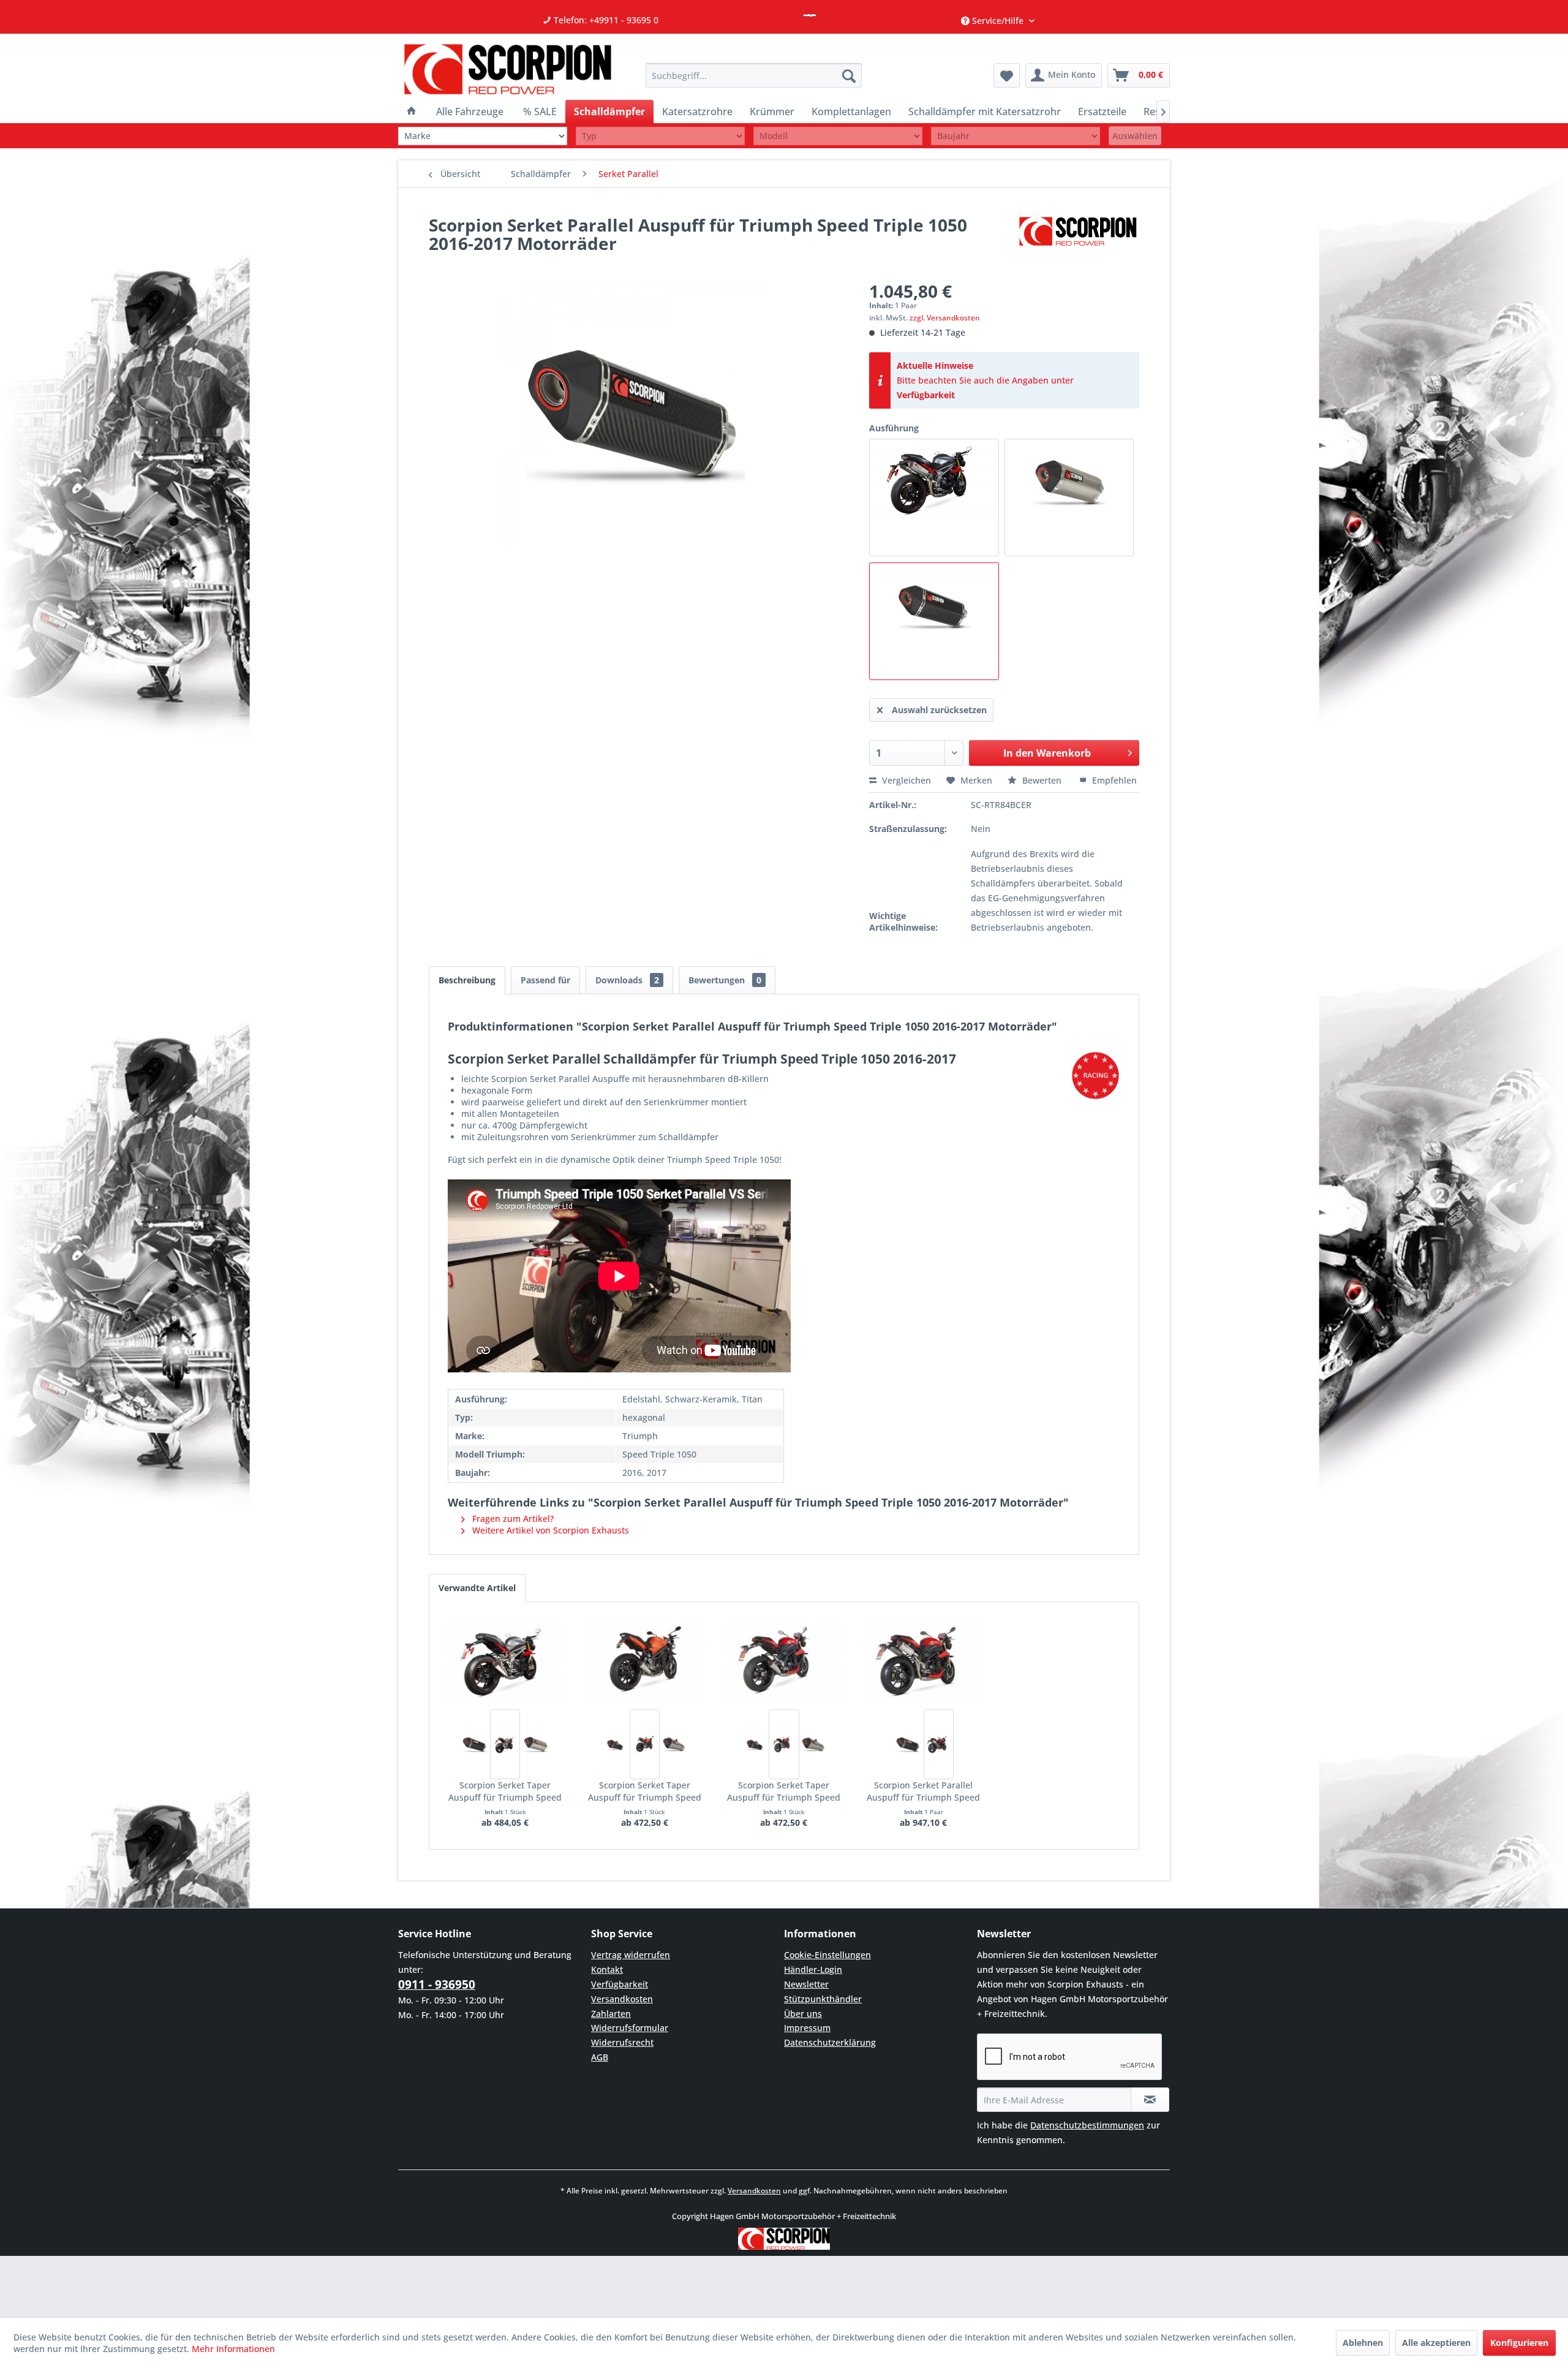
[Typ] (660, 136)
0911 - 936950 (437, 1984)
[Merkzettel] (1007, 75)
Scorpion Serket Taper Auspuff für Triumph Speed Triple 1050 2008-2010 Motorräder (645, 1791)
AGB (600, 2057)
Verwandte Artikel (477, 1588)
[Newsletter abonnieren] (1150, 2100)
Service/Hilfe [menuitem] (998, 21)
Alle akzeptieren (1436, 2343)
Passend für (545, 980)
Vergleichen (905, 780)
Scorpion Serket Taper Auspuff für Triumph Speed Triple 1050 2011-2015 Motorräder (784, 1791)
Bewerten (1042, 780)
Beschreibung (467, 980)
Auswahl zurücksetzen (939, 710)
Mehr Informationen (233, 2349)
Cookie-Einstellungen (827, 1955)
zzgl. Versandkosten (945, 318)
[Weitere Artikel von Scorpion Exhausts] (1078, 237)
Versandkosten (622, 1999)
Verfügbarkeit (926, 395)
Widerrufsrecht (622, 2042)
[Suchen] (849, 75)
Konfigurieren (1519, 2343)
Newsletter (806, 1984)
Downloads (627, 980)
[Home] (412, 112)
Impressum (807, 2028)
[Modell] (838, 136)
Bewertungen (725, 980)
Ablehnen (1363, 2343)
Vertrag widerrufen (631, 1955)
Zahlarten (611, 2014)
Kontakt (607, 1969)
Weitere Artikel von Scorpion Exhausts (549, 1530)
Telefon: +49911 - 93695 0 (605, 20)
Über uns (803, 2014)
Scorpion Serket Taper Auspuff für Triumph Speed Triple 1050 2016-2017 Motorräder (505, 1791)
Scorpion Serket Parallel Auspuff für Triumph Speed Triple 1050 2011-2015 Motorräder (923, 1791)
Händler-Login (813, 1969)
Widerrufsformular (630, 2028)
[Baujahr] (1016, 136)
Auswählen (1135, 136)
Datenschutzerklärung (830, 2042)
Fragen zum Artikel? (512, 1519)
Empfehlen (1113, 780)
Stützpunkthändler (823, 1999)
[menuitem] (754, 75)
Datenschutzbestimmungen (1087, 2125)
